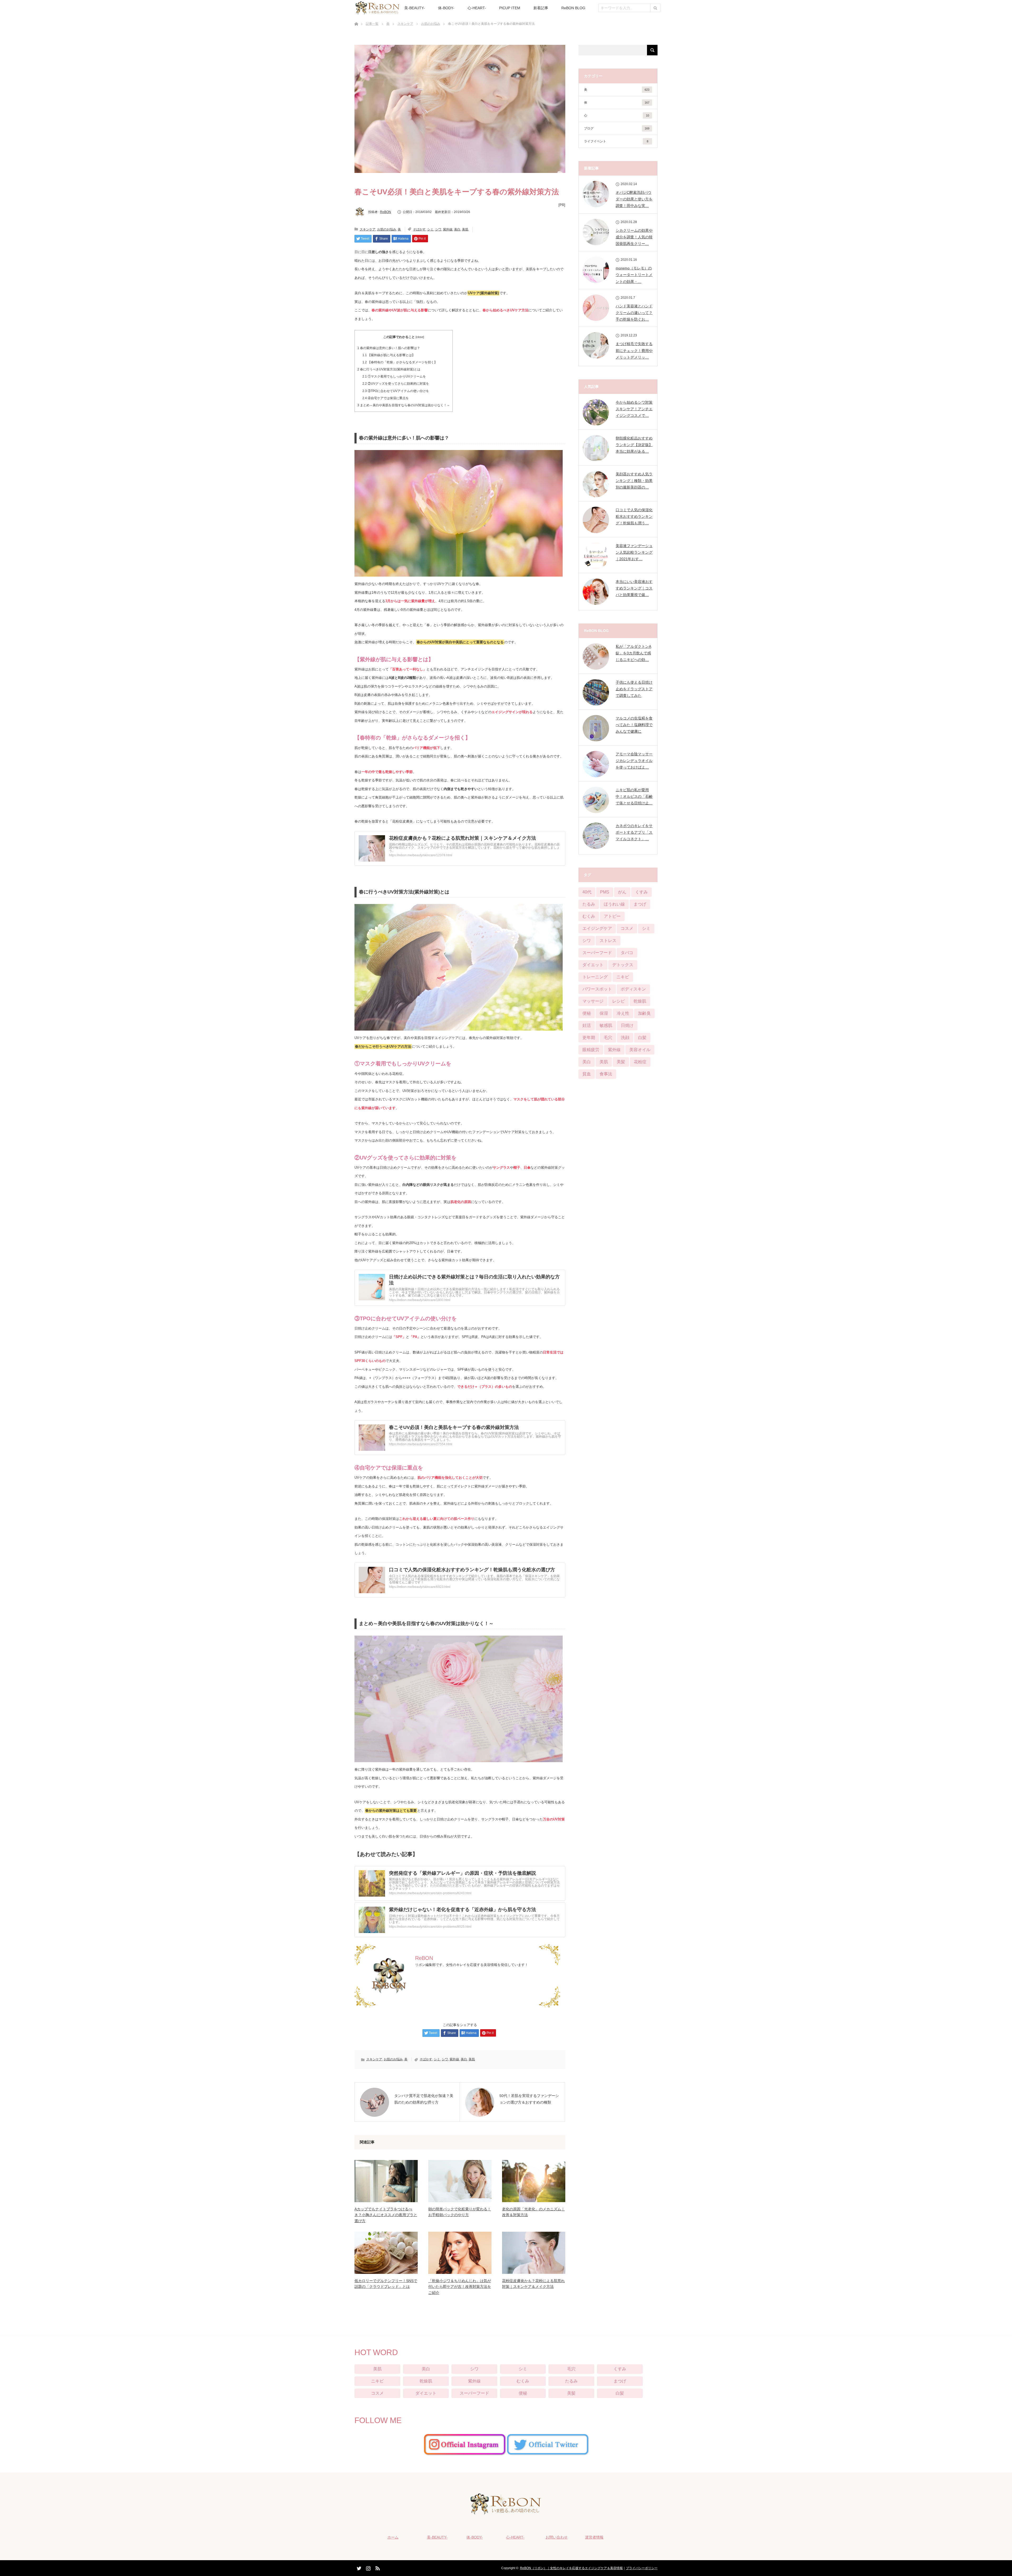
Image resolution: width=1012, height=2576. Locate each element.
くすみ (641, 892)
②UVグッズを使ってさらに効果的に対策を (396, 384)
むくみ (589, 916)
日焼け (627, 1025)
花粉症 (640, 1062)
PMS (605, 892)
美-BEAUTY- (415, 8)
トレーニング (595, 977)
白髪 (642, 1038)
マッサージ (593, 1001)
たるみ (589, 904)
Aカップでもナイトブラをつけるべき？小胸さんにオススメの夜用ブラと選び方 (386, 2215)
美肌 (465, 229)
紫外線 (448, 229)
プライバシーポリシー (642, 2568)
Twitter (358, 2567)
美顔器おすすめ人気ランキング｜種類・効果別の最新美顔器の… (634, 481)
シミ (430, 229)
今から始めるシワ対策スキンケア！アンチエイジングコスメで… (634, 409)
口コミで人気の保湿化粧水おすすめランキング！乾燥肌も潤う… (634, 516)
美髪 (621, 1062)
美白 (457, 229)
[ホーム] (356, 18)
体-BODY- (446, 8)
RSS (377, 2567)
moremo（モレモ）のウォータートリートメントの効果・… (634, 275)
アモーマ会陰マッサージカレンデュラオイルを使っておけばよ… (634, 761)
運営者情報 (594, 2537)
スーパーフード (597, 953)
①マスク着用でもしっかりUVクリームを (394, 376)
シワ (438, 229)
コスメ (627, 928)
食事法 (606, 1074)
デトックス (623, 965)
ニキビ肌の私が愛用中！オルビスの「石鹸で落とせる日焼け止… (634, 796)
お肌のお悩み (431, 24)
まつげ (640, 904)
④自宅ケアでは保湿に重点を (386, 398)
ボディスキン (633, 989)
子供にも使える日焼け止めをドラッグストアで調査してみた (634, 689)
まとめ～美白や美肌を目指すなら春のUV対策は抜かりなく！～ (404, 405)
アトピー (612, 916)
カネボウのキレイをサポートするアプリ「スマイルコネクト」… (634, 832)
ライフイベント (616, 141)
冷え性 (623, 1013)
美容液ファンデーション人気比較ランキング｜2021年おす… (634, 552)
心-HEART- (477, 8)
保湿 (604, 1013)
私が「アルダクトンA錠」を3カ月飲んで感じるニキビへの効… (633, 653)
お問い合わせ (557, 2537)
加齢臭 (644, 1013)
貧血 (587, 1074)
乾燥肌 (640, 1001)
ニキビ (623, 977)
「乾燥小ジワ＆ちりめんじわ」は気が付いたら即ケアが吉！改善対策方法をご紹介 (460, 2287)
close (420, 337)
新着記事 (541, 8)
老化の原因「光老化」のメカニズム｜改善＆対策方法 (533, 2212)
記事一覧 (372, 24)
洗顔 (625, 1038)
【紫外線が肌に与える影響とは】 (389, 355)
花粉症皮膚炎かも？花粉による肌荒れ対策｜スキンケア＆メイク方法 (533, 2284)
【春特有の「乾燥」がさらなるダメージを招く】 (400, 362)
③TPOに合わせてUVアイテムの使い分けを (396, 391)
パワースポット (597, 989)
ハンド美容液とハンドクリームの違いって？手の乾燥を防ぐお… (634, 313)
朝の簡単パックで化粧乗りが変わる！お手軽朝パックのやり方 (460, 2212)
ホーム (393, 2537)
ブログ (617, 128)
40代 (587, 892)
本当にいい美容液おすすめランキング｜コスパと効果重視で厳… (634, 588)
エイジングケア (597, 928)
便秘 (587, 1013)
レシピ (619, 1001)
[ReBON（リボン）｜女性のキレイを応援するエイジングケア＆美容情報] (506, 2511)
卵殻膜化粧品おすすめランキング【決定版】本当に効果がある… (634, 445)
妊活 (587, 1025)
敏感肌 (606, 1025)
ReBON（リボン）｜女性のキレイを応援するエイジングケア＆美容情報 (571, 2568)
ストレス (608, 941)
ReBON (386, 212)
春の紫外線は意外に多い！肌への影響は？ (389, 348)
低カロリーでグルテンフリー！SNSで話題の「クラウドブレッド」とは (386, 2284)
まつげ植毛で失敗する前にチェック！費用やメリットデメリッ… (634, 350)
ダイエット (593, 965)
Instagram (368, 2567)
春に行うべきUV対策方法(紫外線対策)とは (389, 369)
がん (622, 892)
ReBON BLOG (573, 8)
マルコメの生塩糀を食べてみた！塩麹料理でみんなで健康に (634, 725)
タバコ (627, 953)
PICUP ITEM (510, 8)
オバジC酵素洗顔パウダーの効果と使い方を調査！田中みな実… (634, 199)
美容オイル (640, 1050)
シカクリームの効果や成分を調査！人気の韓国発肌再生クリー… (634, 237)
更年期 (589, 1038)
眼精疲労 (591, 1050)
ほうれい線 (614, 904)
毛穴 (608, 1038)
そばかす (419, 229)
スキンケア (405, 24)
